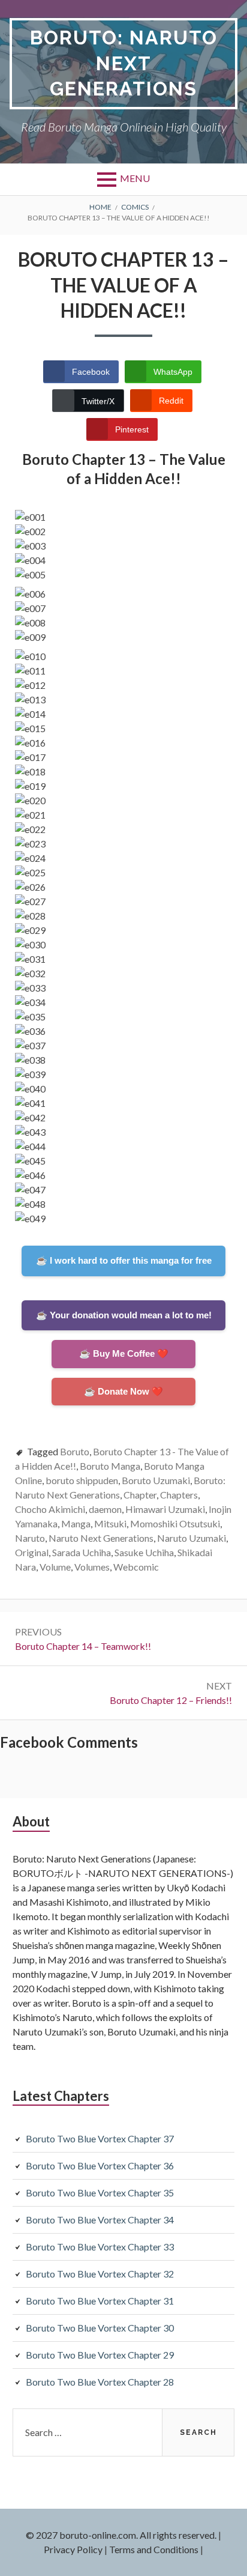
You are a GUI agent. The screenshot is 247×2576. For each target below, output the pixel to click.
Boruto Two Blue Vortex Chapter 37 (100, 2138)
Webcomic (136, 1567)
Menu (135, 178)
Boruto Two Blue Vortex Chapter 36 (100, 2165)
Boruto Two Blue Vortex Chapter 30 (100, 2328)
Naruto (30, 1538)
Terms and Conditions (154, 2549)
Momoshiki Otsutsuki (175, 1523)
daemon (105, 1509)
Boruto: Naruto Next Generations (124, 63)
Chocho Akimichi (50, 1509)
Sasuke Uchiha (144, 1552)
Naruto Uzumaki (192, 1538)
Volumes (92, 1567)
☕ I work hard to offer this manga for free (124, 1260)
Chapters (179, 1495)
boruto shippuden (82, 1480)
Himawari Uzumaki (165, 1509)
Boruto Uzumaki (156, 1480)
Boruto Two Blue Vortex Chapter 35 (100, 2193)
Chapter (140, 1495)
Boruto (75, 1451)
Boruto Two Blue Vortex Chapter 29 (100, 2355)
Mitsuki (110, 1523)
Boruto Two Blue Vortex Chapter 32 (100, 2274)
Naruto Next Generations (101, 1538)
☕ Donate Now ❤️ (123, 1391)
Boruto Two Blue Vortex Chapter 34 (100, 2220)
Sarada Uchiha (82, 1552)
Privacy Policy (73, 2549)
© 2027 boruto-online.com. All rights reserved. (121, 2535)
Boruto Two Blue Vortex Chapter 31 (100, 2301)
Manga (76, 1523)
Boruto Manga (110, 1466)
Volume (55, 1567)
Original (32, 1552)
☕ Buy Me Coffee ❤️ (124, 1353)
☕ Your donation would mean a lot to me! (124, 1315)
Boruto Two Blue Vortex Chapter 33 (100, 2247)
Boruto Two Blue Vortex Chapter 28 (100, 2382)
